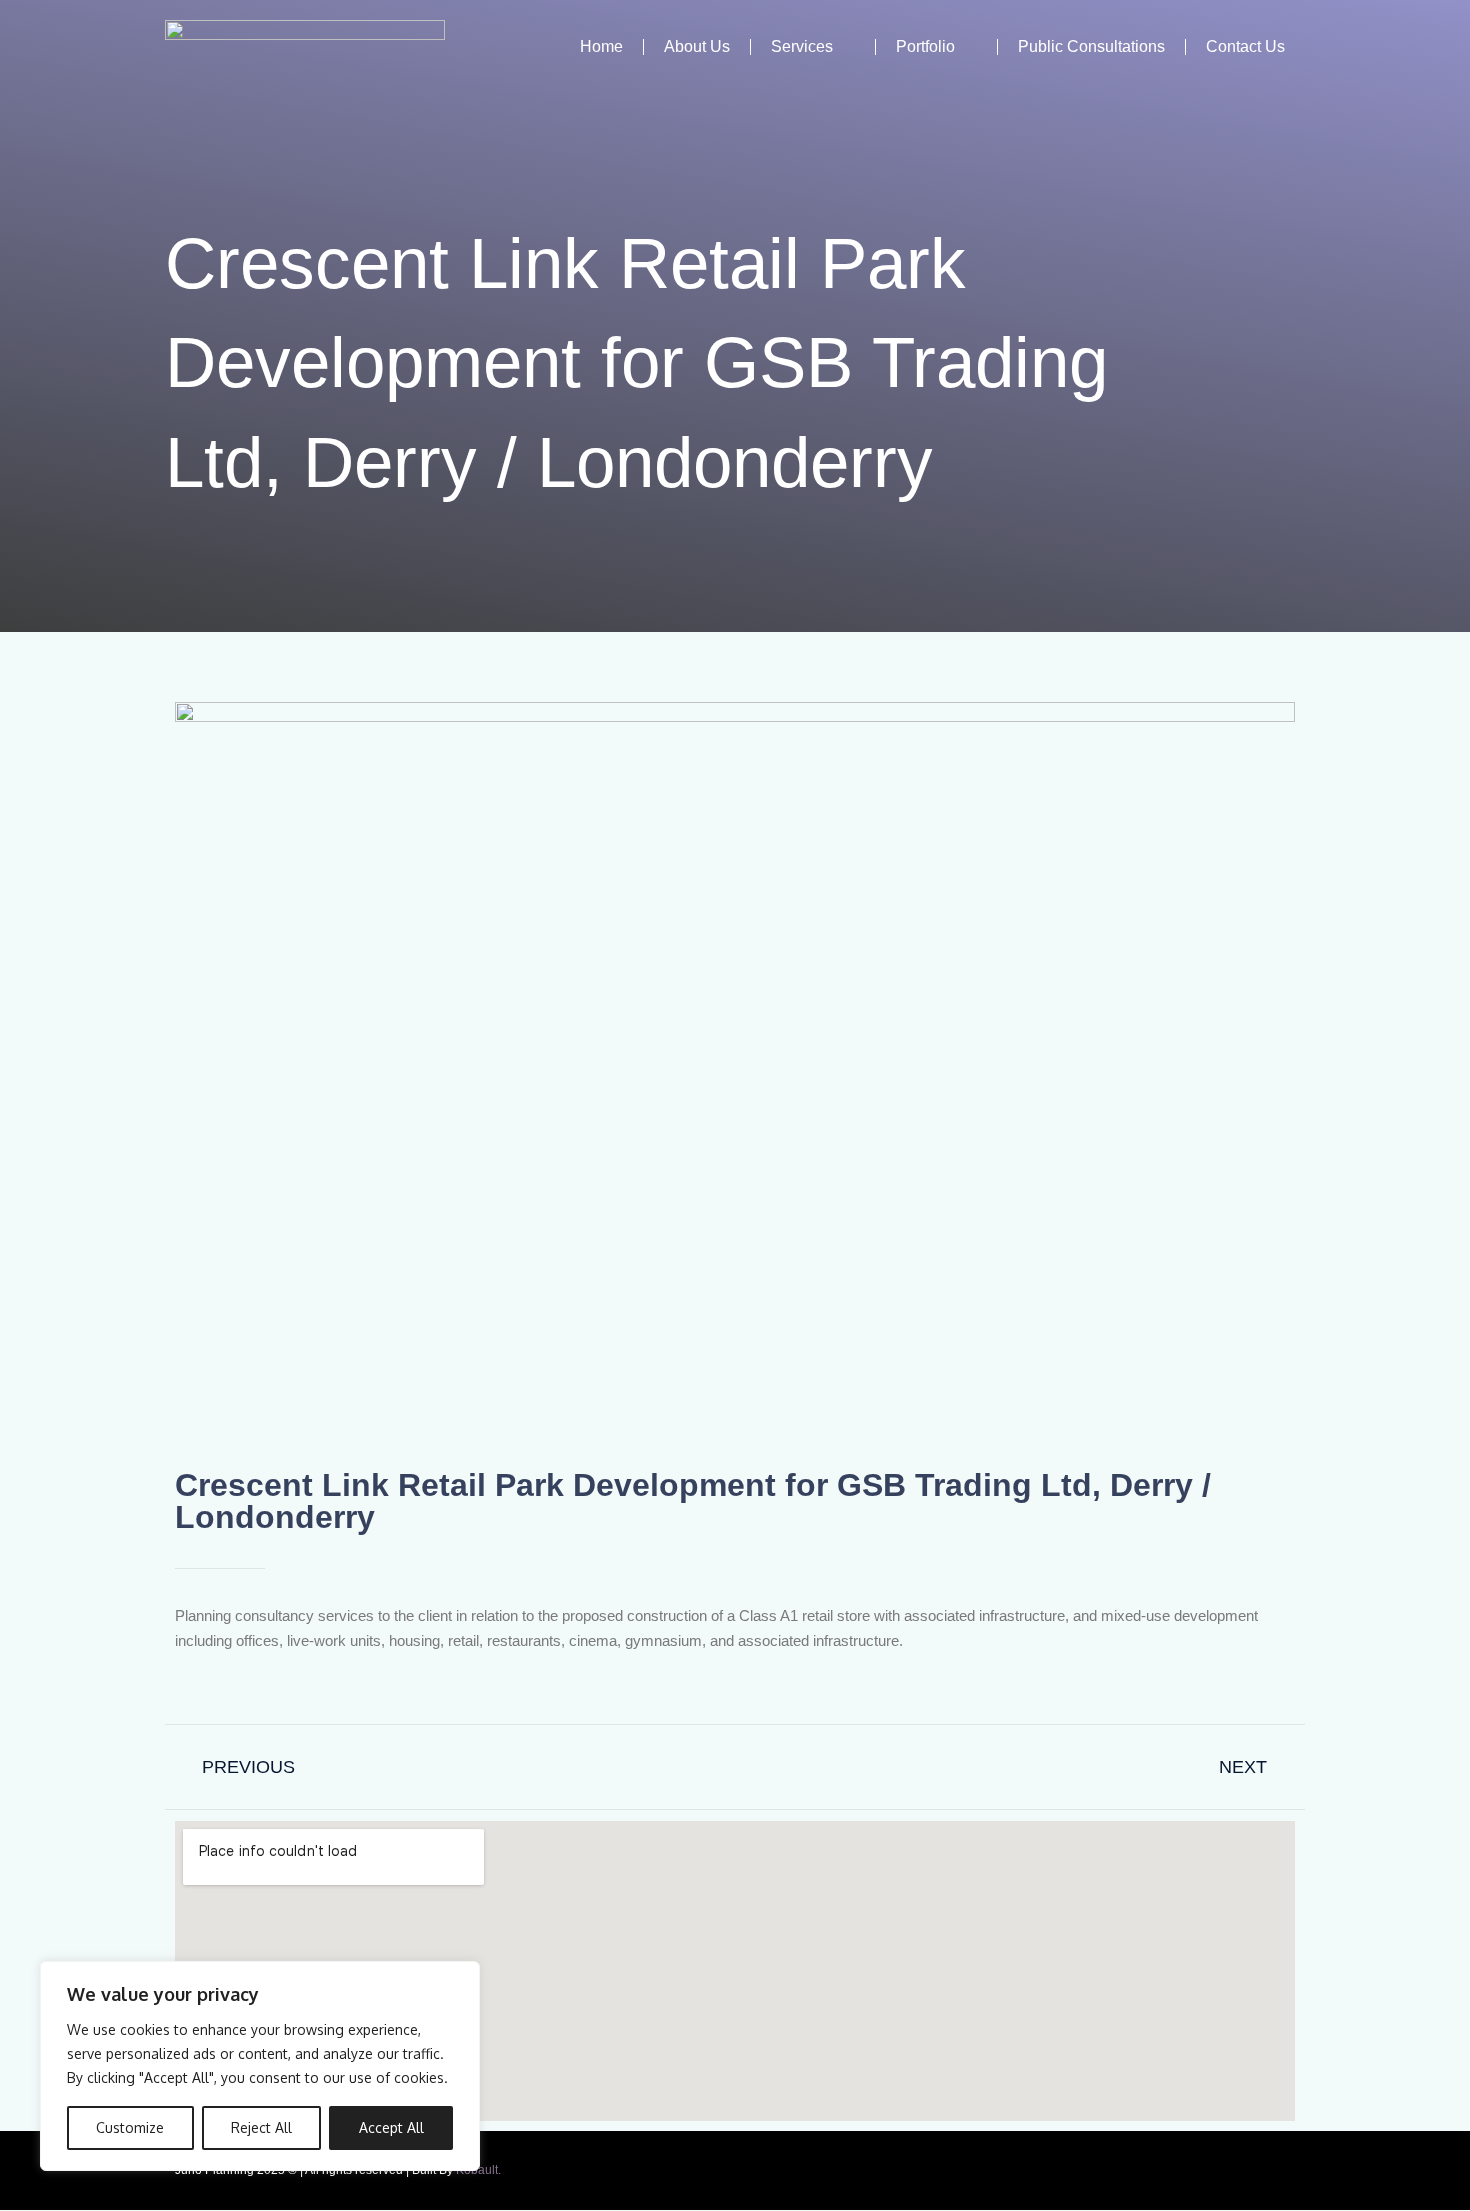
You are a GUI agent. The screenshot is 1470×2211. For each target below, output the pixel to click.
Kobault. (478, 2170)
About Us (697, 46)
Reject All (261, 2127)
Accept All (391, 2127)
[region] (260, 2066)
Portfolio (925, 46)
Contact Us (1245, 46)
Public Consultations (1091, 46)
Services (802, 46)
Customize (130, 2127)
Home (601, 46)
